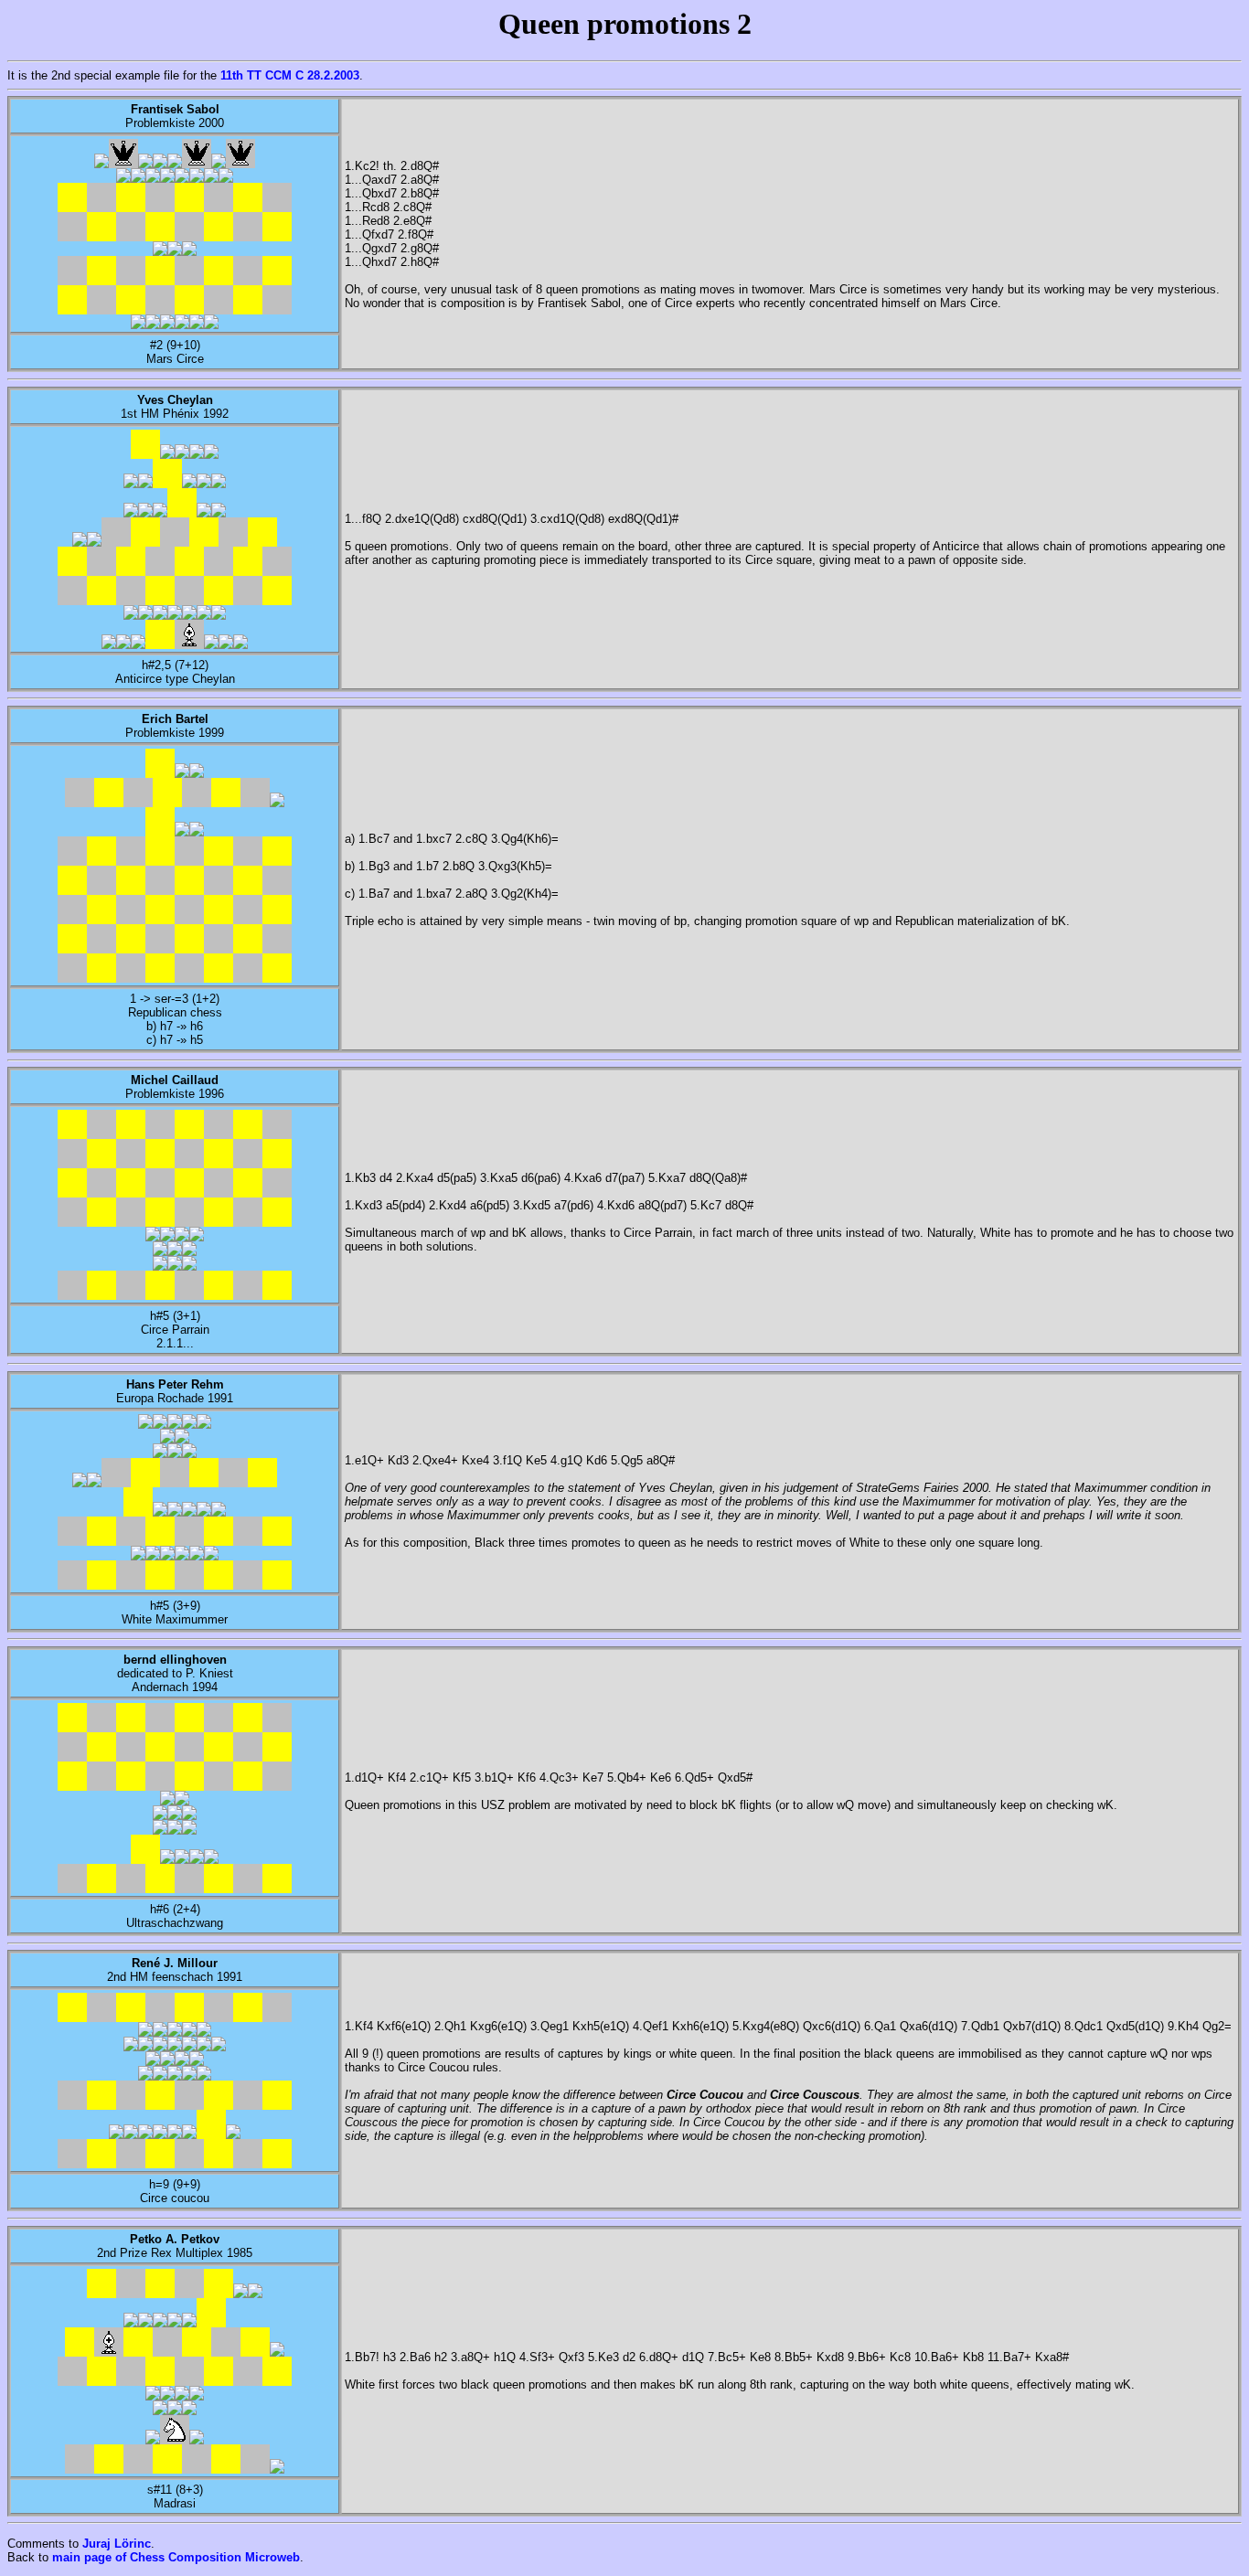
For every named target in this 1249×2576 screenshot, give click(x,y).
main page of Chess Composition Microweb (176, 2557)
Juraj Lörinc (117, 2544)
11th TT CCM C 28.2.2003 (290, 75)
